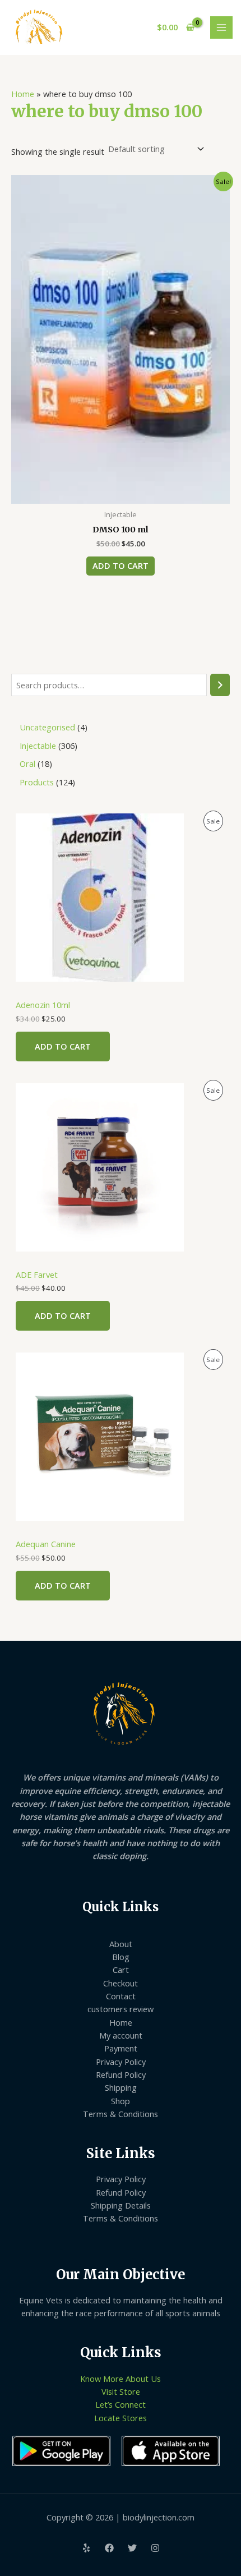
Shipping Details (121, 2205)
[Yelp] (86, 2548)
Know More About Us (121, 2379)
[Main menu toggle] (221, 27)
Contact (121, 1996)
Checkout (121, 1983)
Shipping (121, 2087)
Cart (121, 1970)
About (121, 1944)
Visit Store (121, 2391)
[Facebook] (109, 2548)
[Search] (220, 685)
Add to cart (63, 1046)
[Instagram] (155, 2548)
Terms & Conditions (121, 2114)
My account (121, 2035)
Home (23, 94)
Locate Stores (121, 2418)
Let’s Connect (121, 2404)
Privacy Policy (121, 2062)
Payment (121, 2048)
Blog (121, 1957)
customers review (121, 2009)
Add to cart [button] (121, 565)
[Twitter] (132, 2548)
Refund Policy (121, 2074)
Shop (121, 2101)
